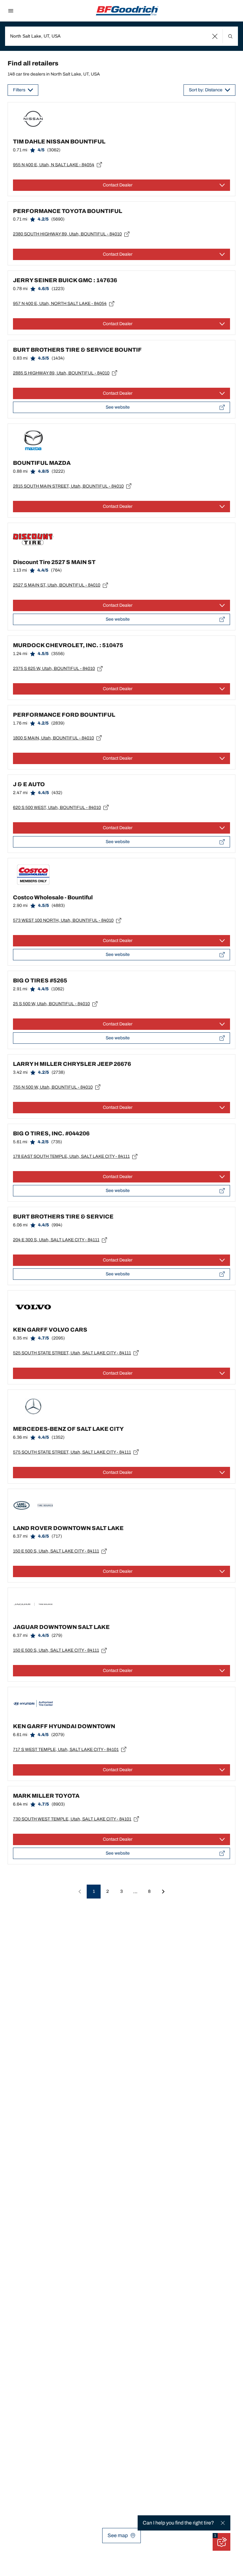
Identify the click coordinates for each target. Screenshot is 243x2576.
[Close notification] (223, 2523)
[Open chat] (221, 2542)
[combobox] (121, 36)
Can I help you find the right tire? (178, 2523)
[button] (215, 36)
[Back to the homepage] (127, 11)
